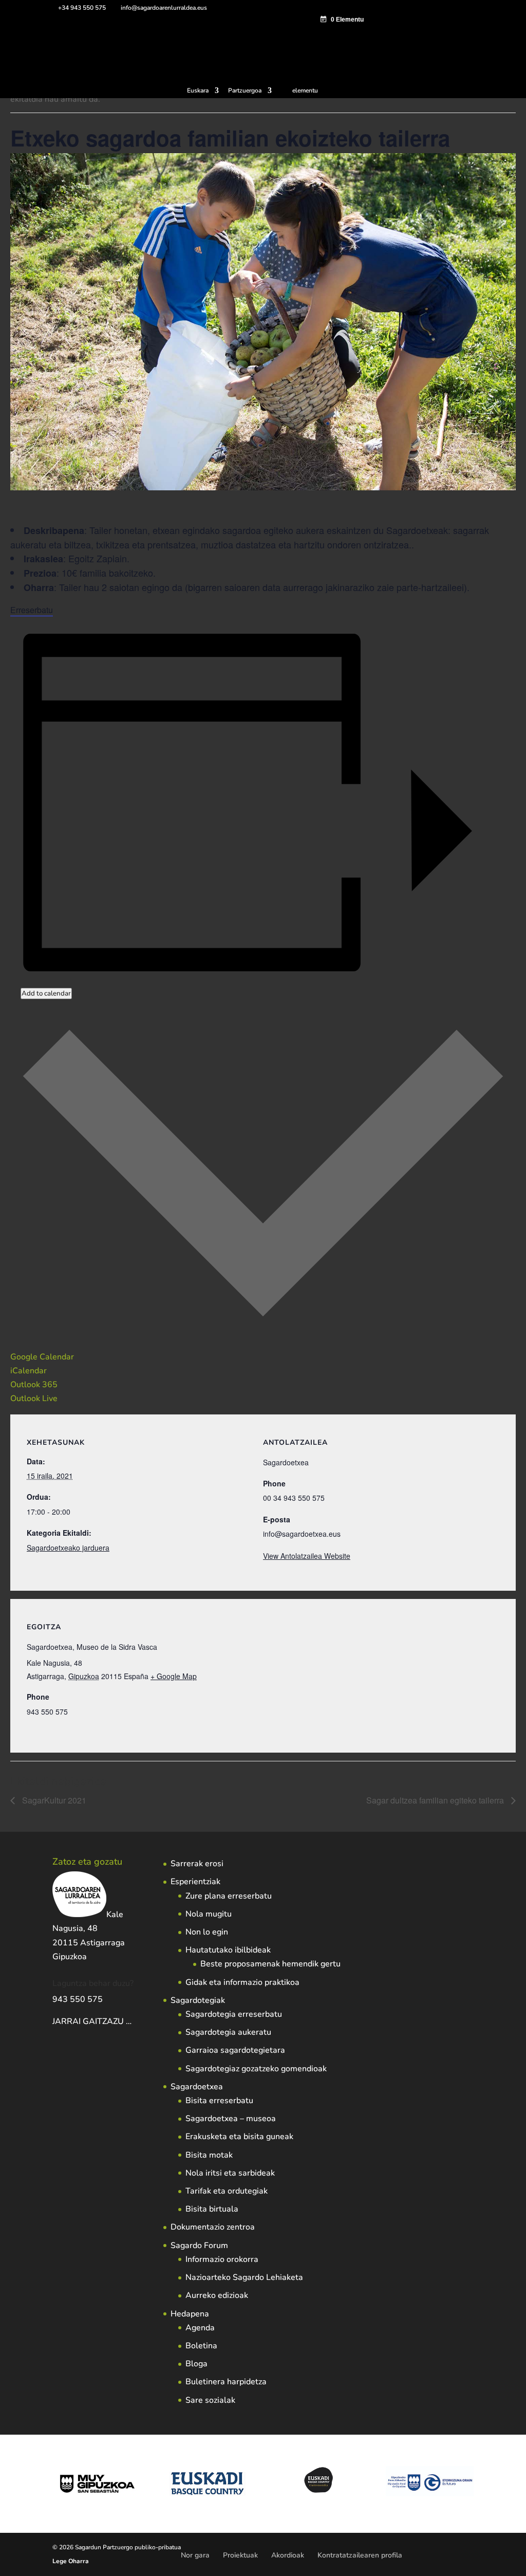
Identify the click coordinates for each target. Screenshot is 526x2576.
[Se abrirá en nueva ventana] (133, 2021)
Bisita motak (209, 2155)
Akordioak (288, 2555)
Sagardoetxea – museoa (231, 2119)
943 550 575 (78, 1999)
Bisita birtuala (212, 2209)
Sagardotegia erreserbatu (234, 2014)
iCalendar (29, 1371)
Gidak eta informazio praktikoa (242, 1982)
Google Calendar (42, 1357)
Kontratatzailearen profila (360, 2555)
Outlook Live (34, 1399)
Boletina (201, 2346)
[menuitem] (203, 93)
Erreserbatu (32, 610)
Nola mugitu (209, 1914)
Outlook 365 (34, 1385)
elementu (305, 90)
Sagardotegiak (198, 2000)
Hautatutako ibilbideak (228, 1950)
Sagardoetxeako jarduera (68, 1548)
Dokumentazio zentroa (213, 2227)
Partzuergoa (245, 91)
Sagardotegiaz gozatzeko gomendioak (256, 2069)
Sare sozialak (210, 2400)
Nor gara (195, 2555)
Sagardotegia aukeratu (228, 2032)
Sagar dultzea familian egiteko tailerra (436, 1800)
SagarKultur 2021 (53, 1800)
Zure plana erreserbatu (229, 1896)
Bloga (196, 2364)
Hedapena (190, 2314)
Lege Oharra (71, 2561)
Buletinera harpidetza (226, 2382)
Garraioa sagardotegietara (235, 2050)
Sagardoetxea (197, 2087)
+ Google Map (174, 1676)
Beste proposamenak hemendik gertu (270, 1964)
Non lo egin (207, 1932)
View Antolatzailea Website (307, 1556)
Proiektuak (240, 2555)
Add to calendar (46, 993)
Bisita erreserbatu (219, 2101)
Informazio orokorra (222, 2259)
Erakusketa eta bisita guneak (239, 2137)
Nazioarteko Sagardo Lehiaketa (244, 2277)
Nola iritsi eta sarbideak (230, 2173)
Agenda (200, 2328)
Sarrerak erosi (197, 1864)
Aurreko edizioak (217, 2295)
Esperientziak (195, 1882)
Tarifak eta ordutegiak (227, 2191)
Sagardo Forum (199, 2246)
